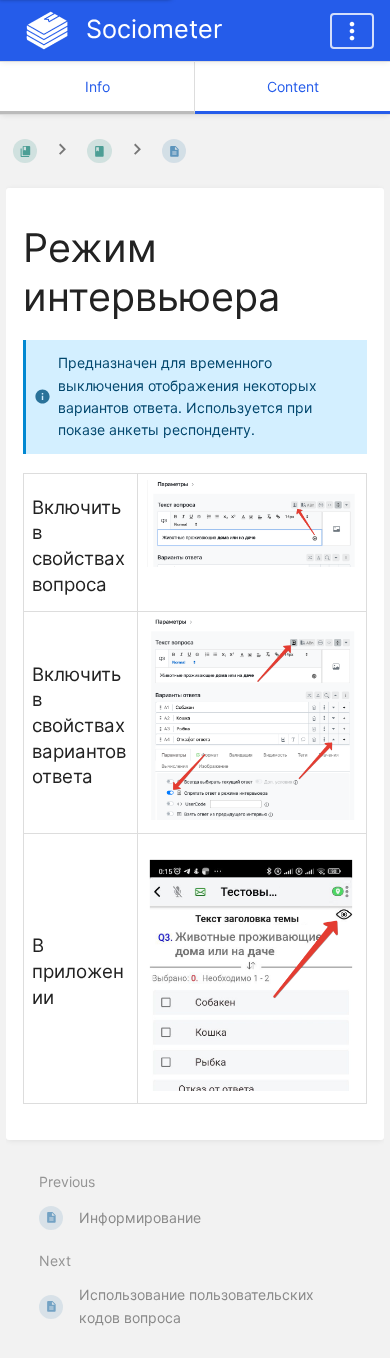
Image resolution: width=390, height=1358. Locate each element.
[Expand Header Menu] (352, 31)
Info (97, 86)
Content (293, 86)
